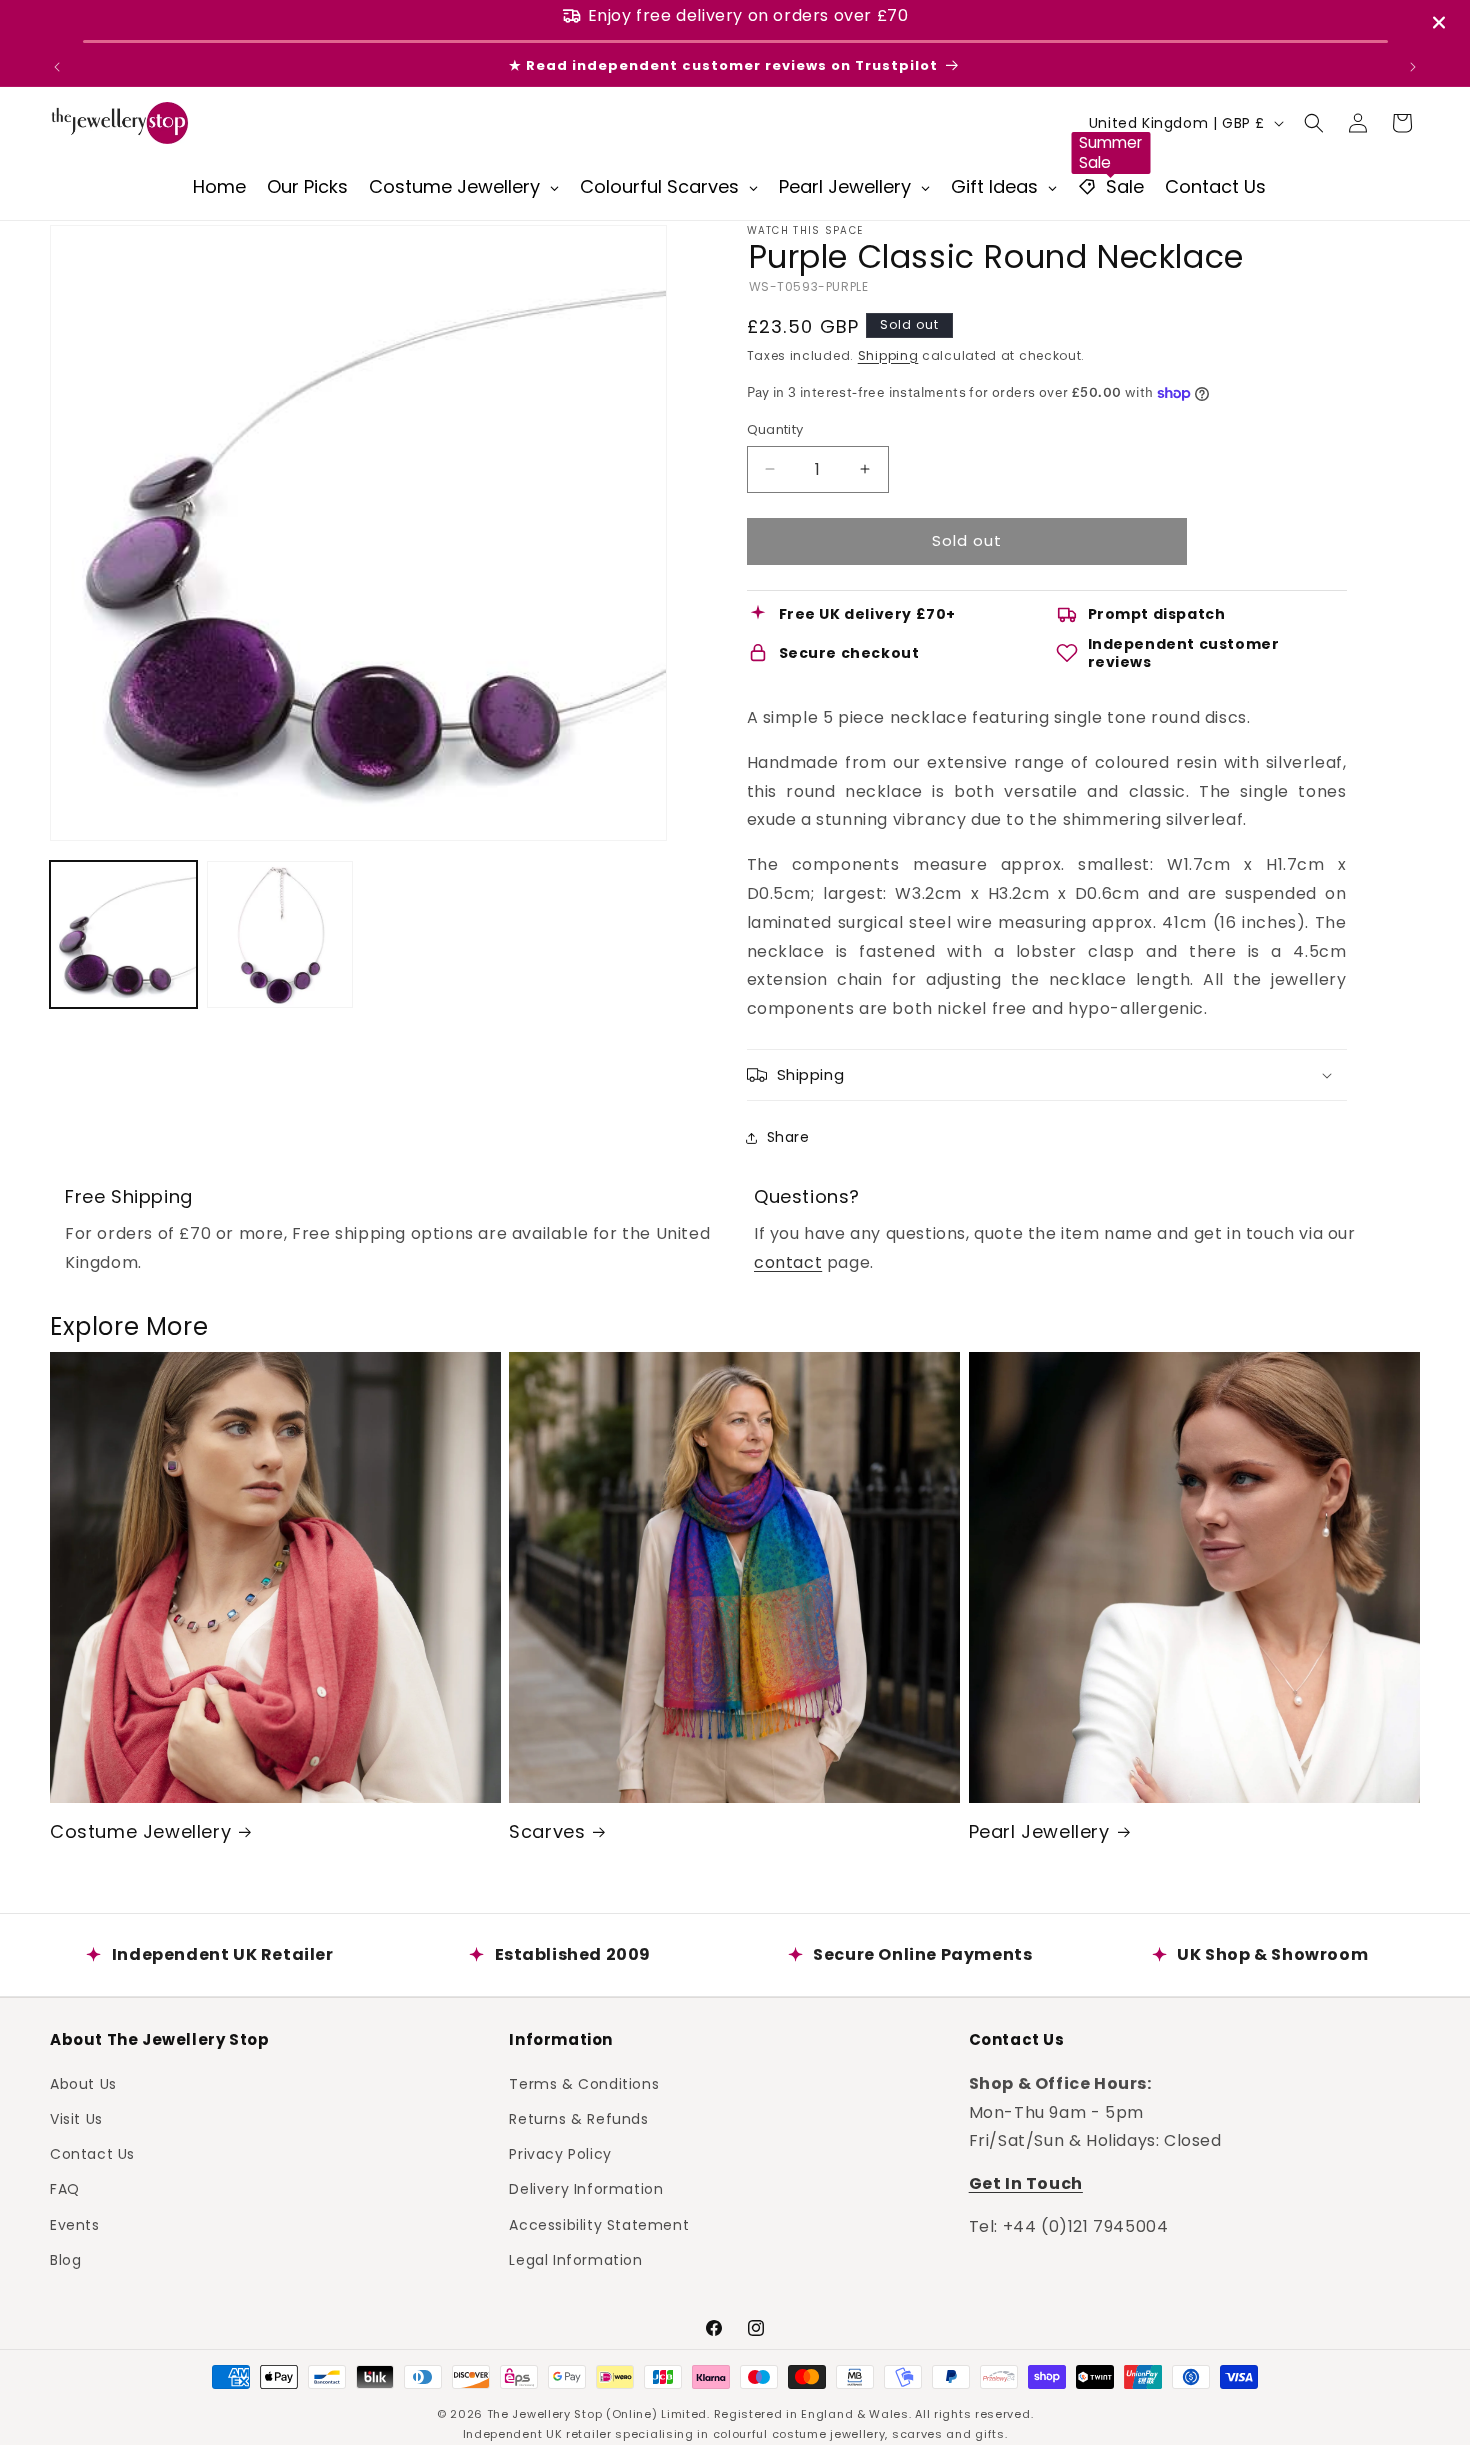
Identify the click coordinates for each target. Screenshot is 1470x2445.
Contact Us (92, 2153)
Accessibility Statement (599, 2224)
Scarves (547, 1831)
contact (788, 1262)
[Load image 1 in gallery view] (123, 934)
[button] (1314, 123)
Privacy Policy (560, 2153)
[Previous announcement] (57, 67)
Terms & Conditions (584, 2083)
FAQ (65, 2189)
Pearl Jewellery (1039, 1831)
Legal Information (575, 2259)
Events (75, 2224)
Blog (65, 2259)
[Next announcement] (1413, 67)
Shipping (888, 355)
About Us (83, 2083)
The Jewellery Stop (545, 2414)
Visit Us (76, 2118)
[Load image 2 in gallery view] (280, 934)
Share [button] (788, 1137)
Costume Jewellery (140, 1831)
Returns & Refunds (578, 2118)
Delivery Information (586, 2189)
